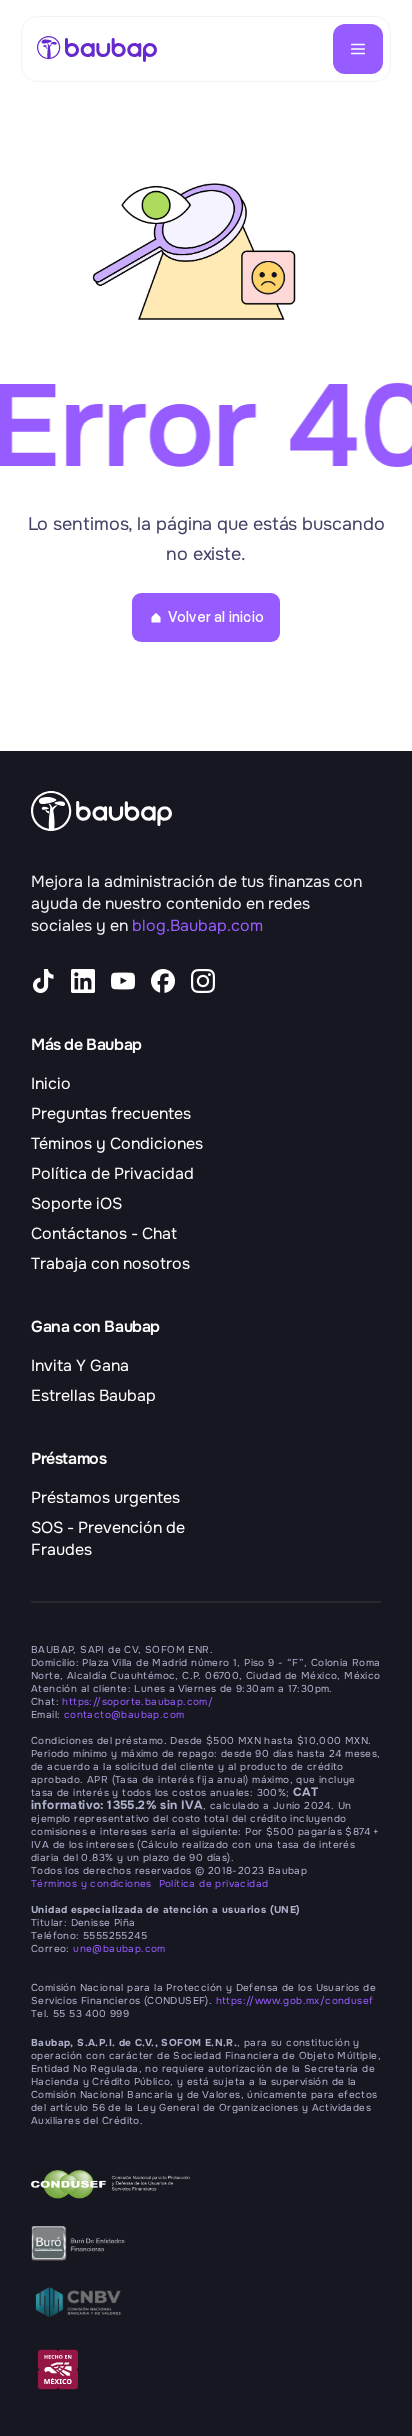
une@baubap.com (119, 1948)
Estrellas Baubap (93, 1395)
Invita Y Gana (80, 1365)
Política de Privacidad (112, 1173)
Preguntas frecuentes (111, 1113)
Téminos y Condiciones (117, 1143)
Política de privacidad (214, 1883)
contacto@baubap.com (124, 1714)
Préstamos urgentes (105, 1497)
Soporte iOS (76, 1203)
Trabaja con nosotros (110, 1263)
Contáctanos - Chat (104, 1233)
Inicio (51, 1083)
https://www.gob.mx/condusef (295, 2000)
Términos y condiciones (95, 1883)
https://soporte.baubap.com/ (137, 1701)
